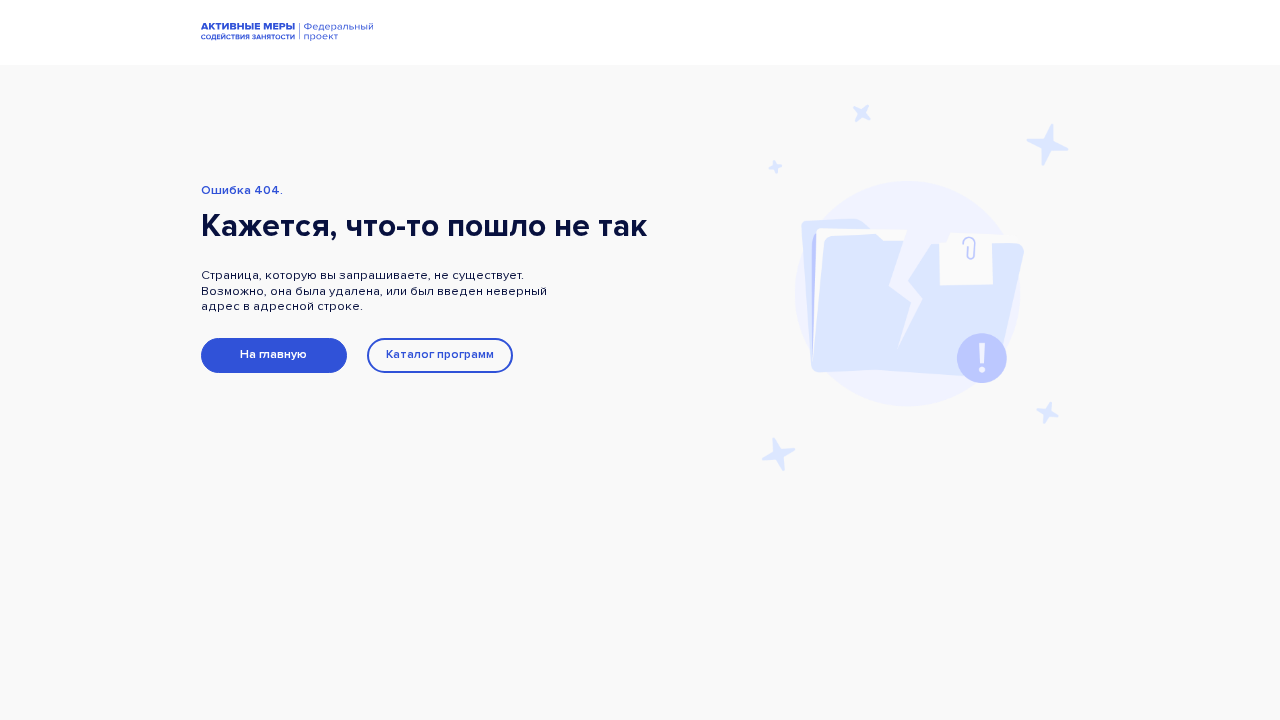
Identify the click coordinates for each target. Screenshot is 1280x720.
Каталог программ (440, 354)
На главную (273, 354)
